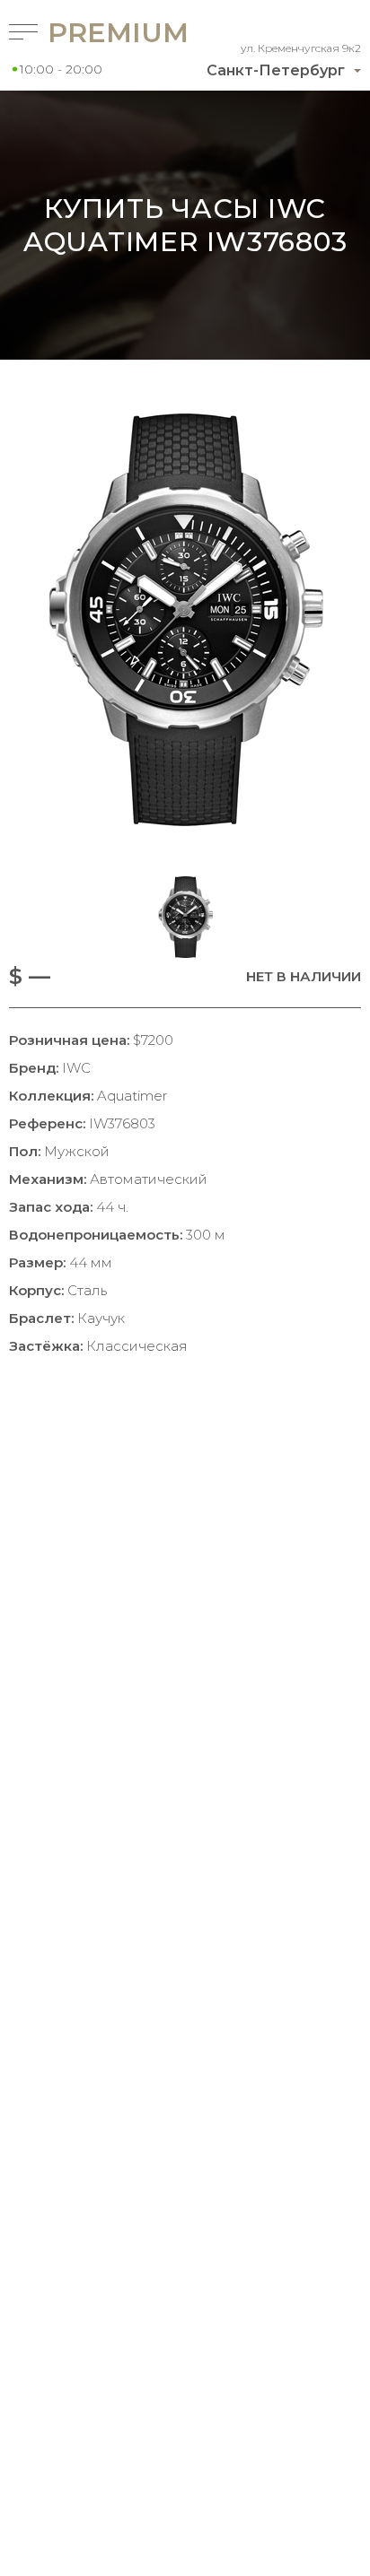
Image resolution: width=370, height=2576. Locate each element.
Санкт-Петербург (276, 70)
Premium (93, 33)
